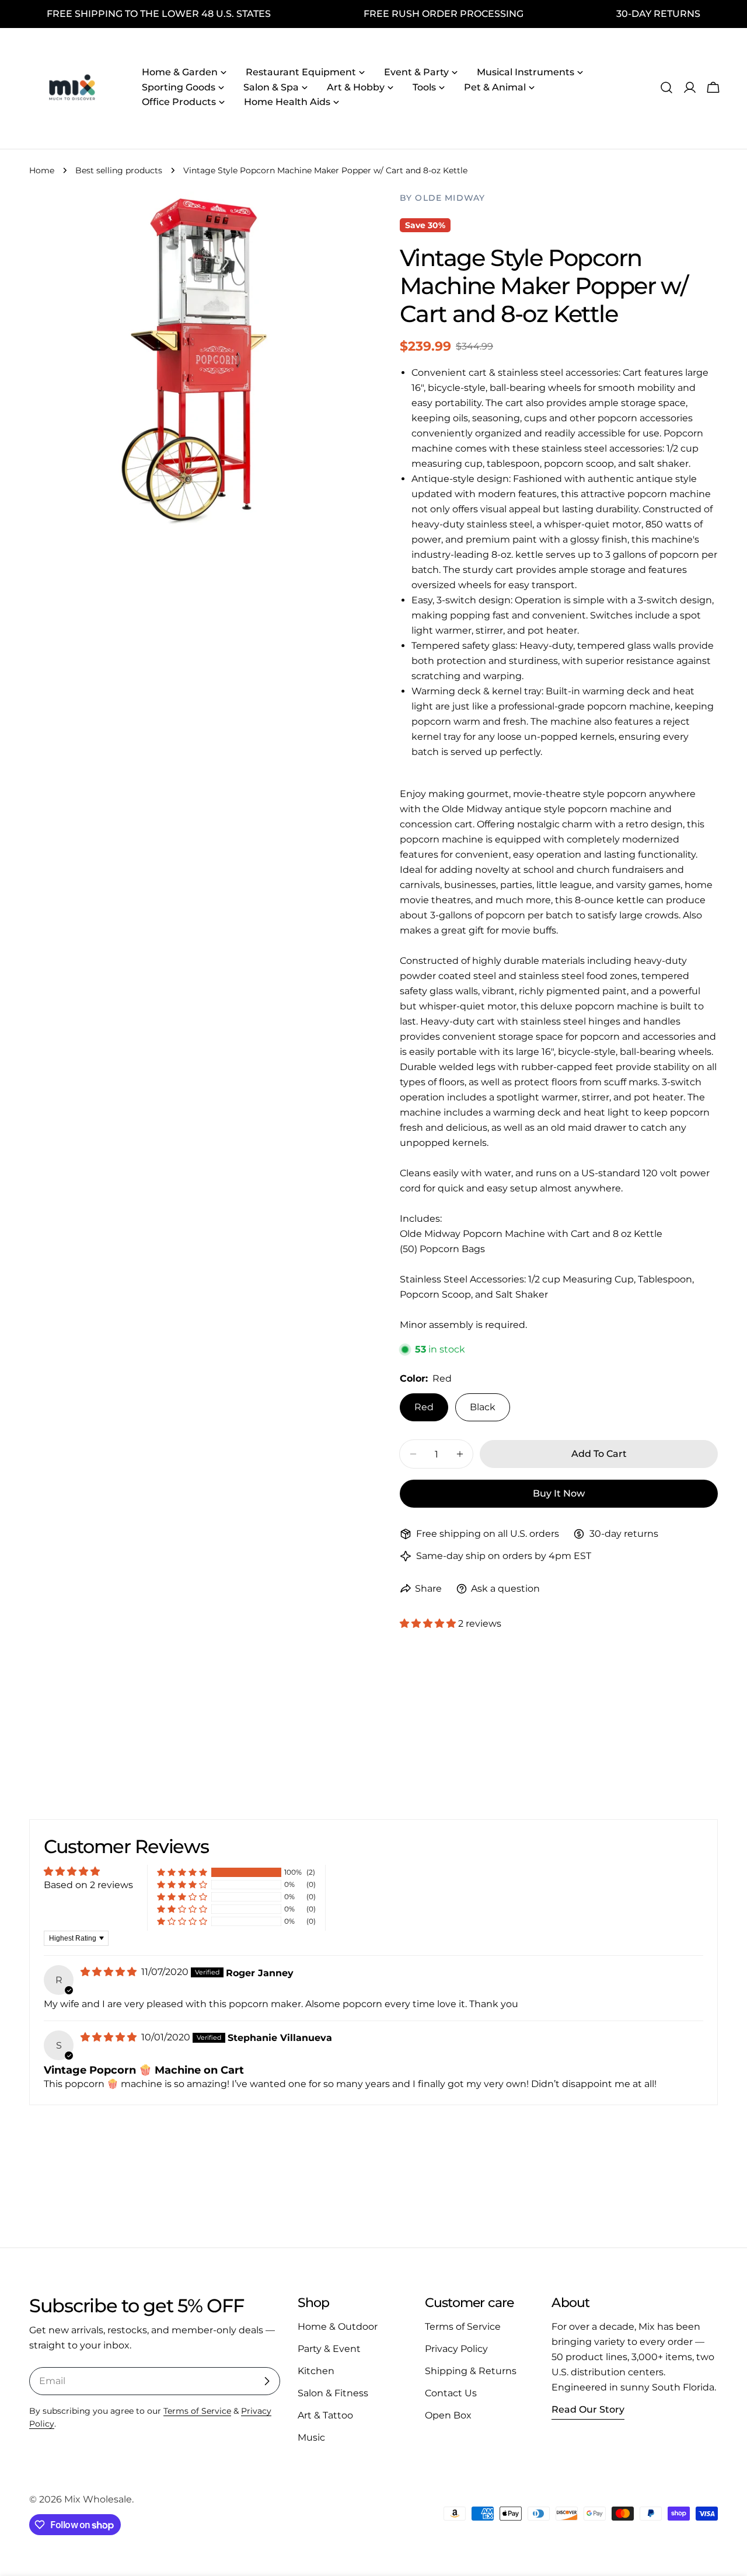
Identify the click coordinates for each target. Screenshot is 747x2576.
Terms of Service (197, 2411)
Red (424, 1407)
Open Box (448, 2415)
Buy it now (559, 1493)
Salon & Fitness (333, 2393)
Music (311, 2437)
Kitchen (316, 2371)
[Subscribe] (267, 2381)
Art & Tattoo (325, 2415)
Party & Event (329, 2349)
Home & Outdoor (338, 2327)
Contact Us (451, 2393)
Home (42, 170)
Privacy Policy (456, 2349)
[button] (429, 1623)
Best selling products (119, 170)
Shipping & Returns (471, 2371)
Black (483, 1407)
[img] (110, 1972)
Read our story (588, 2409)
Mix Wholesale (98, 2499)
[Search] (666, 88)
